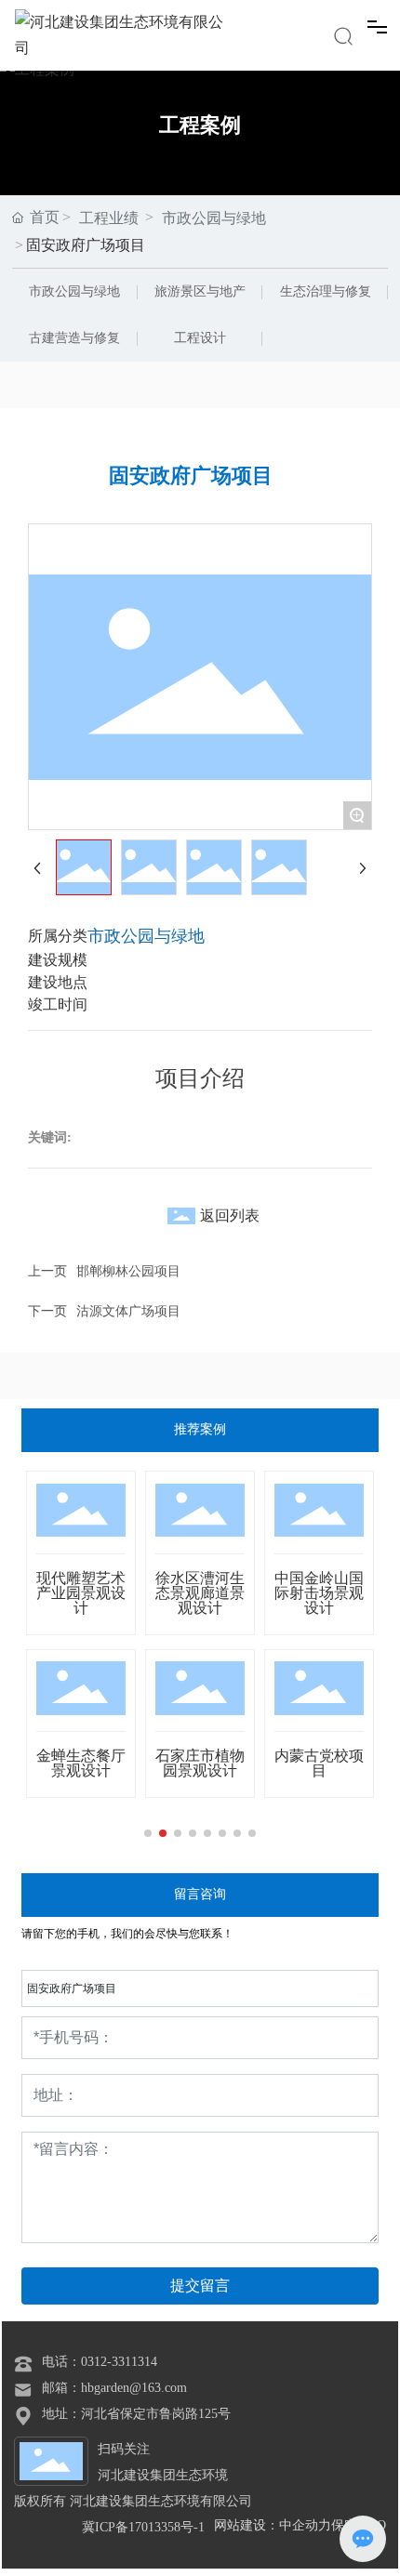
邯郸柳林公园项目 (128, 1271)
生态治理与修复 (326, 291)
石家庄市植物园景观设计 (200, 1763)
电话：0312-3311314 (100, 2362)
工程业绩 (109, 218)
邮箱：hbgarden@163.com (114, 2388)
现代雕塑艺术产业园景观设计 (81, 1593)
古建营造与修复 (74, 338)
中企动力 (305, 2525)
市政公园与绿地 (74, 291)
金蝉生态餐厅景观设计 (81, 1763)
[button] (148, 1833)
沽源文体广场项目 (128, 1311)
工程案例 (200, 125)
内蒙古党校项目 (319, 1763)
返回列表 (230, 1215)
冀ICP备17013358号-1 (143, 2527)
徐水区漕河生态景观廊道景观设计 (200, 1593)
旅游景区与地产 (200, 291)
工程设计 (200, 338)
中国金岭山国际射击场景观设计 (319, 1593)
